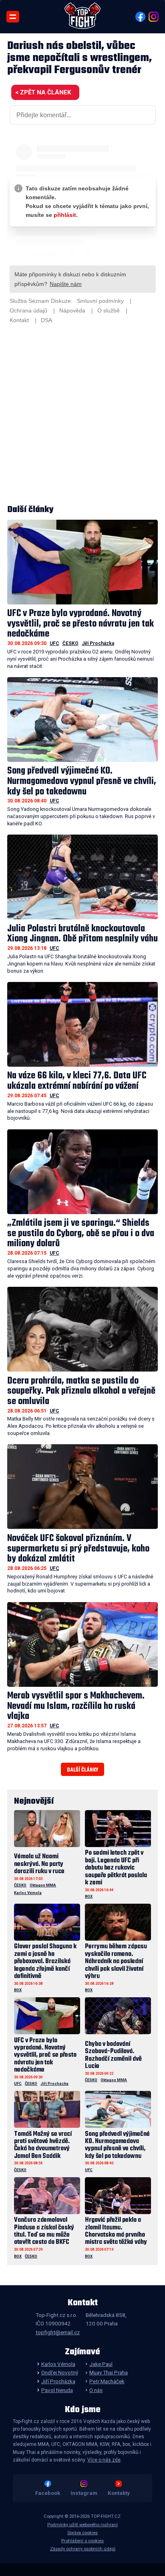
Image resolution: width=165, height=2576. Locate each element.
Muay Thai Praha (109, 2372)
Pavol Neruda (57, 2390)
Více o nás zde (104, 2460)
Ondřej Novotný (59, 2372)
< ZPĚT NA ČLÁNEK (43, 92)
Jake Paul (101, 2364)
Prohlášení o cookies (82, 2541)
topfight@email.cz (58, 2332)
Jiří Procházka (98, 643)
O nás (96, 2390)
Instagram (84, 2493)
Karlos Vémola (28, 1893)
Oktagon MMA (43, 1885)
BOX (89, 1896)
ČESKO (70, 643)
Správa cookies (82, 2533)
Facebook (48, 2493)
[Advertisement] (82, 415)
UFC (54, 643)
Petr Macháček (107, 2381)
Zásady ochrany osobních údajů (83, 2549)
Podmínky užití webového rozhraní (82, 2525)
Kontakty (119, 2493)
